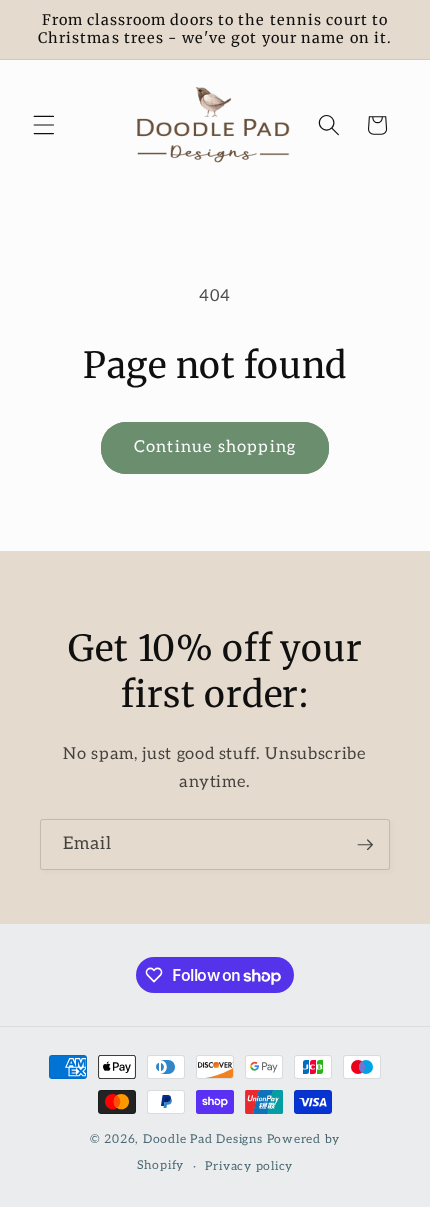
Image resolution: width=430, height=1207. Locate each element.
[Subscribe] (365, 845)
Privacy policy (249, 1166)
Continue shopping (215, 447)
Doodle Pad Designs (203, 1139)
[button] (44, 125)
